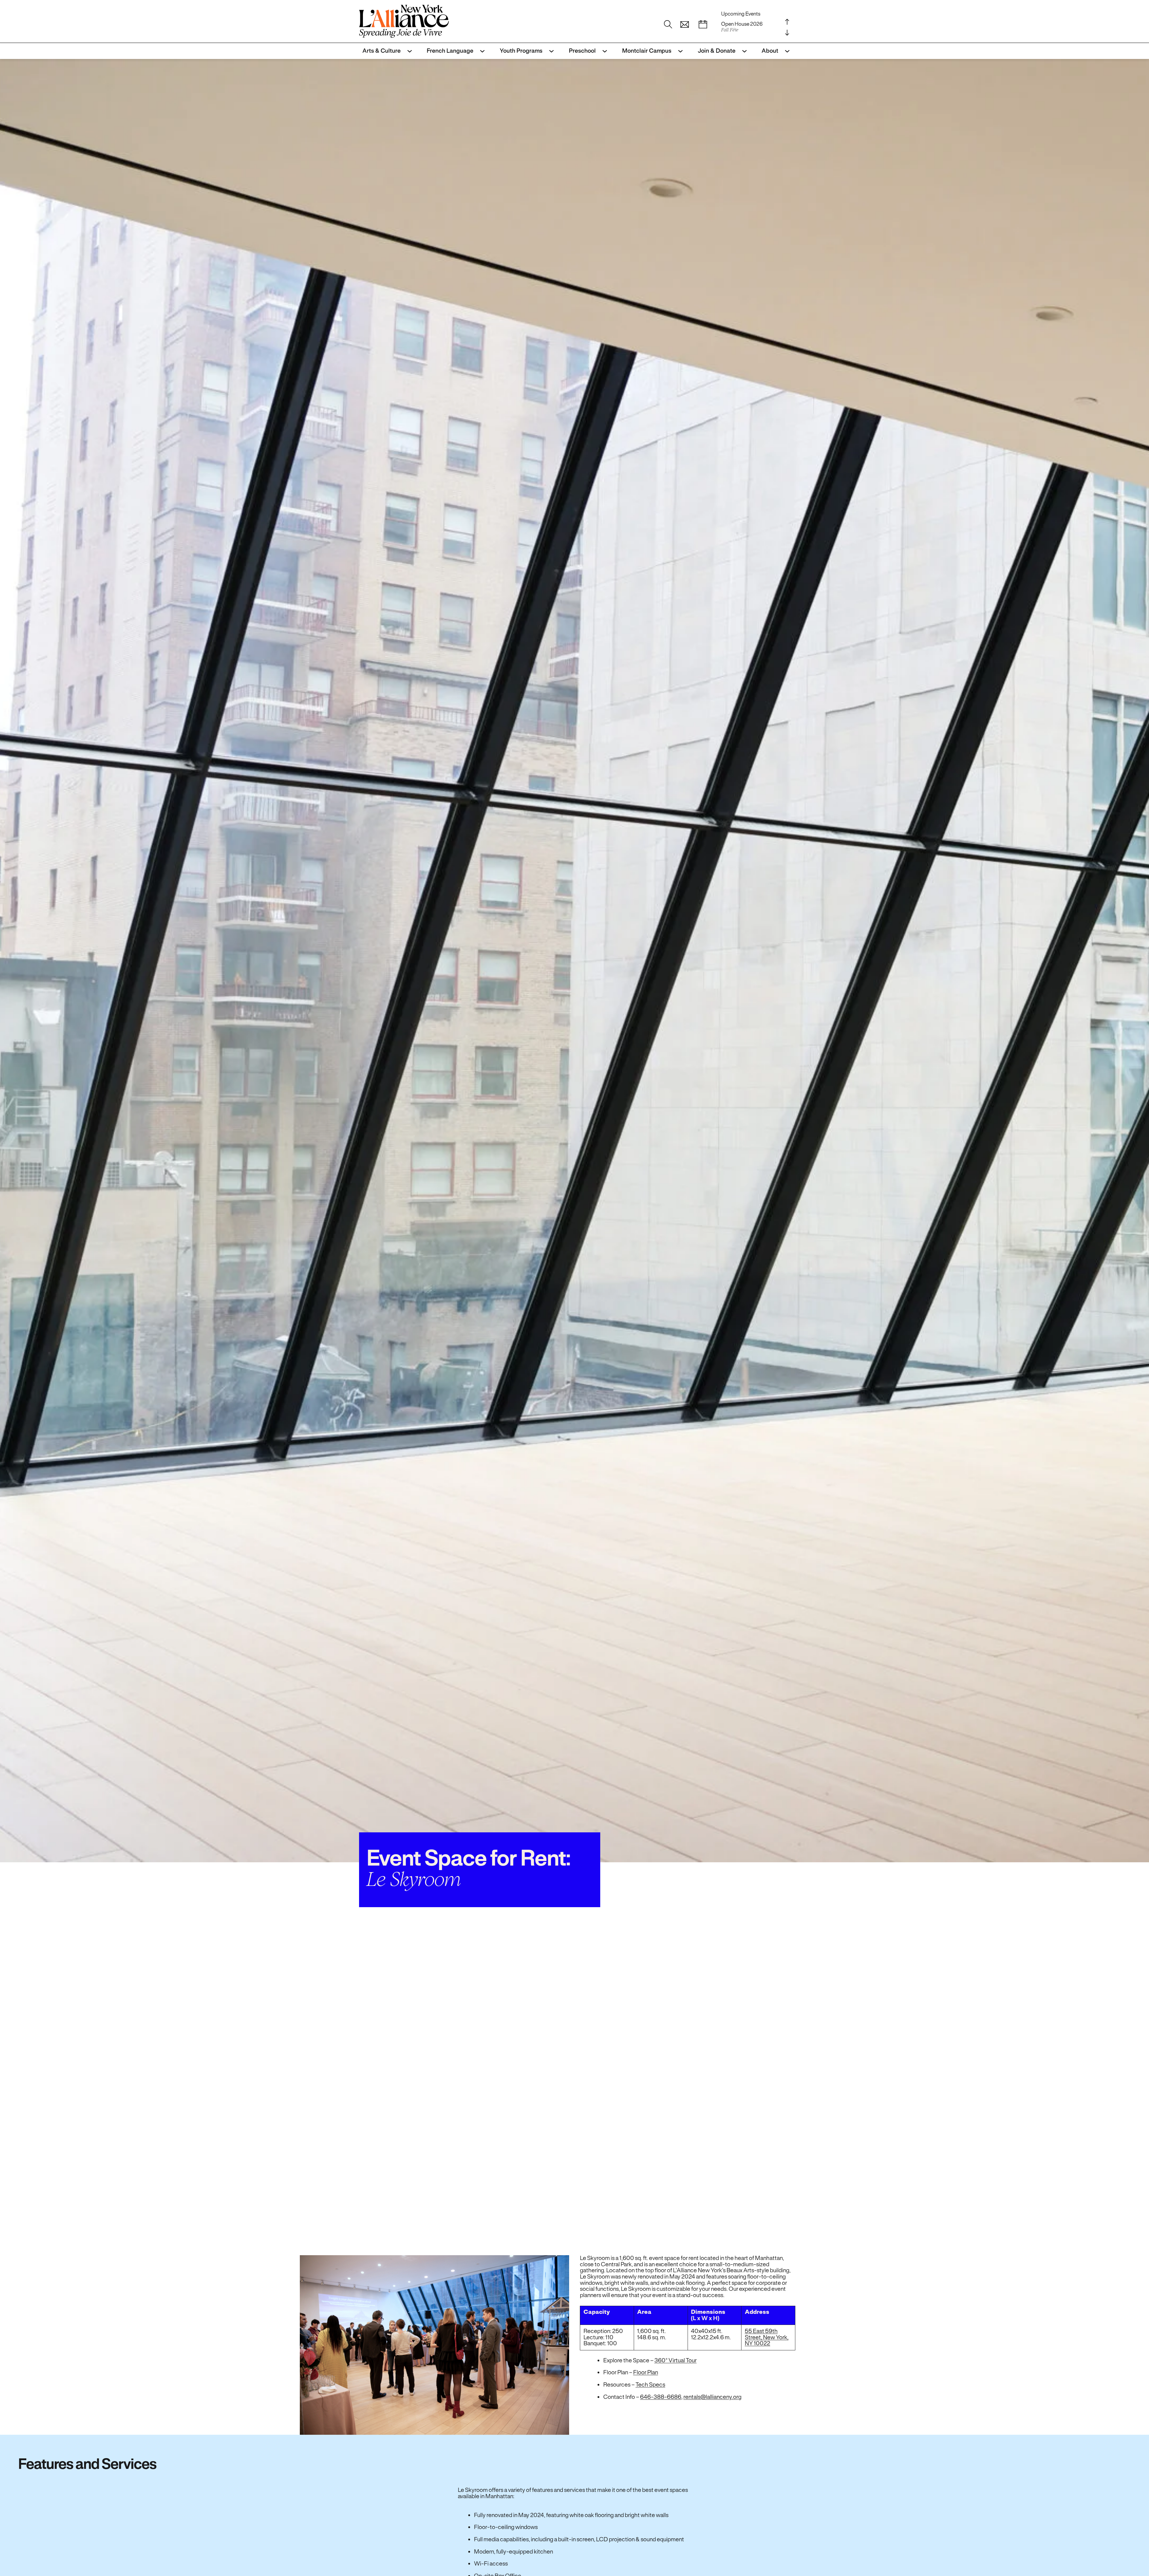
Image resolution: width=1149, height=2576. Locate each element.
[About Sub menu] (786, 51)
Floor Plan (646, 2372)
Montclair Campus (647, 51)
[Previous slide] (787, 22)
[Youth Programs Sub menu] (550, 51)
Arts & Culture (382, 51)
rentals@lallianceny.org (712, 2397)
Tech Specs (650, 2385)
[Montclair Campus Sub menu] (679, 51)
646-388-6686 (661, 2397)
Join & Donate (717, 51)
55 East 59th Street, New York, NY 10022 (767, 2337)
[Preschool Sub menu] (603, 51)
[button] (685, 25)
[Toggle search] (668, 25)
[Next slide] (787, 32)
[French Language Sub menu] (481, 51)
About (770, 51)
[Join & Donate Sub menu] (743, 51)
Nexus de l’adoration (744, 27)
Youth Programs (521, 51)
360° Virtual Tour (675, 2360)
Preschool (582, 51)
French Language (450, 51)
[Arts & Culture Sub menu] (408, 51)
